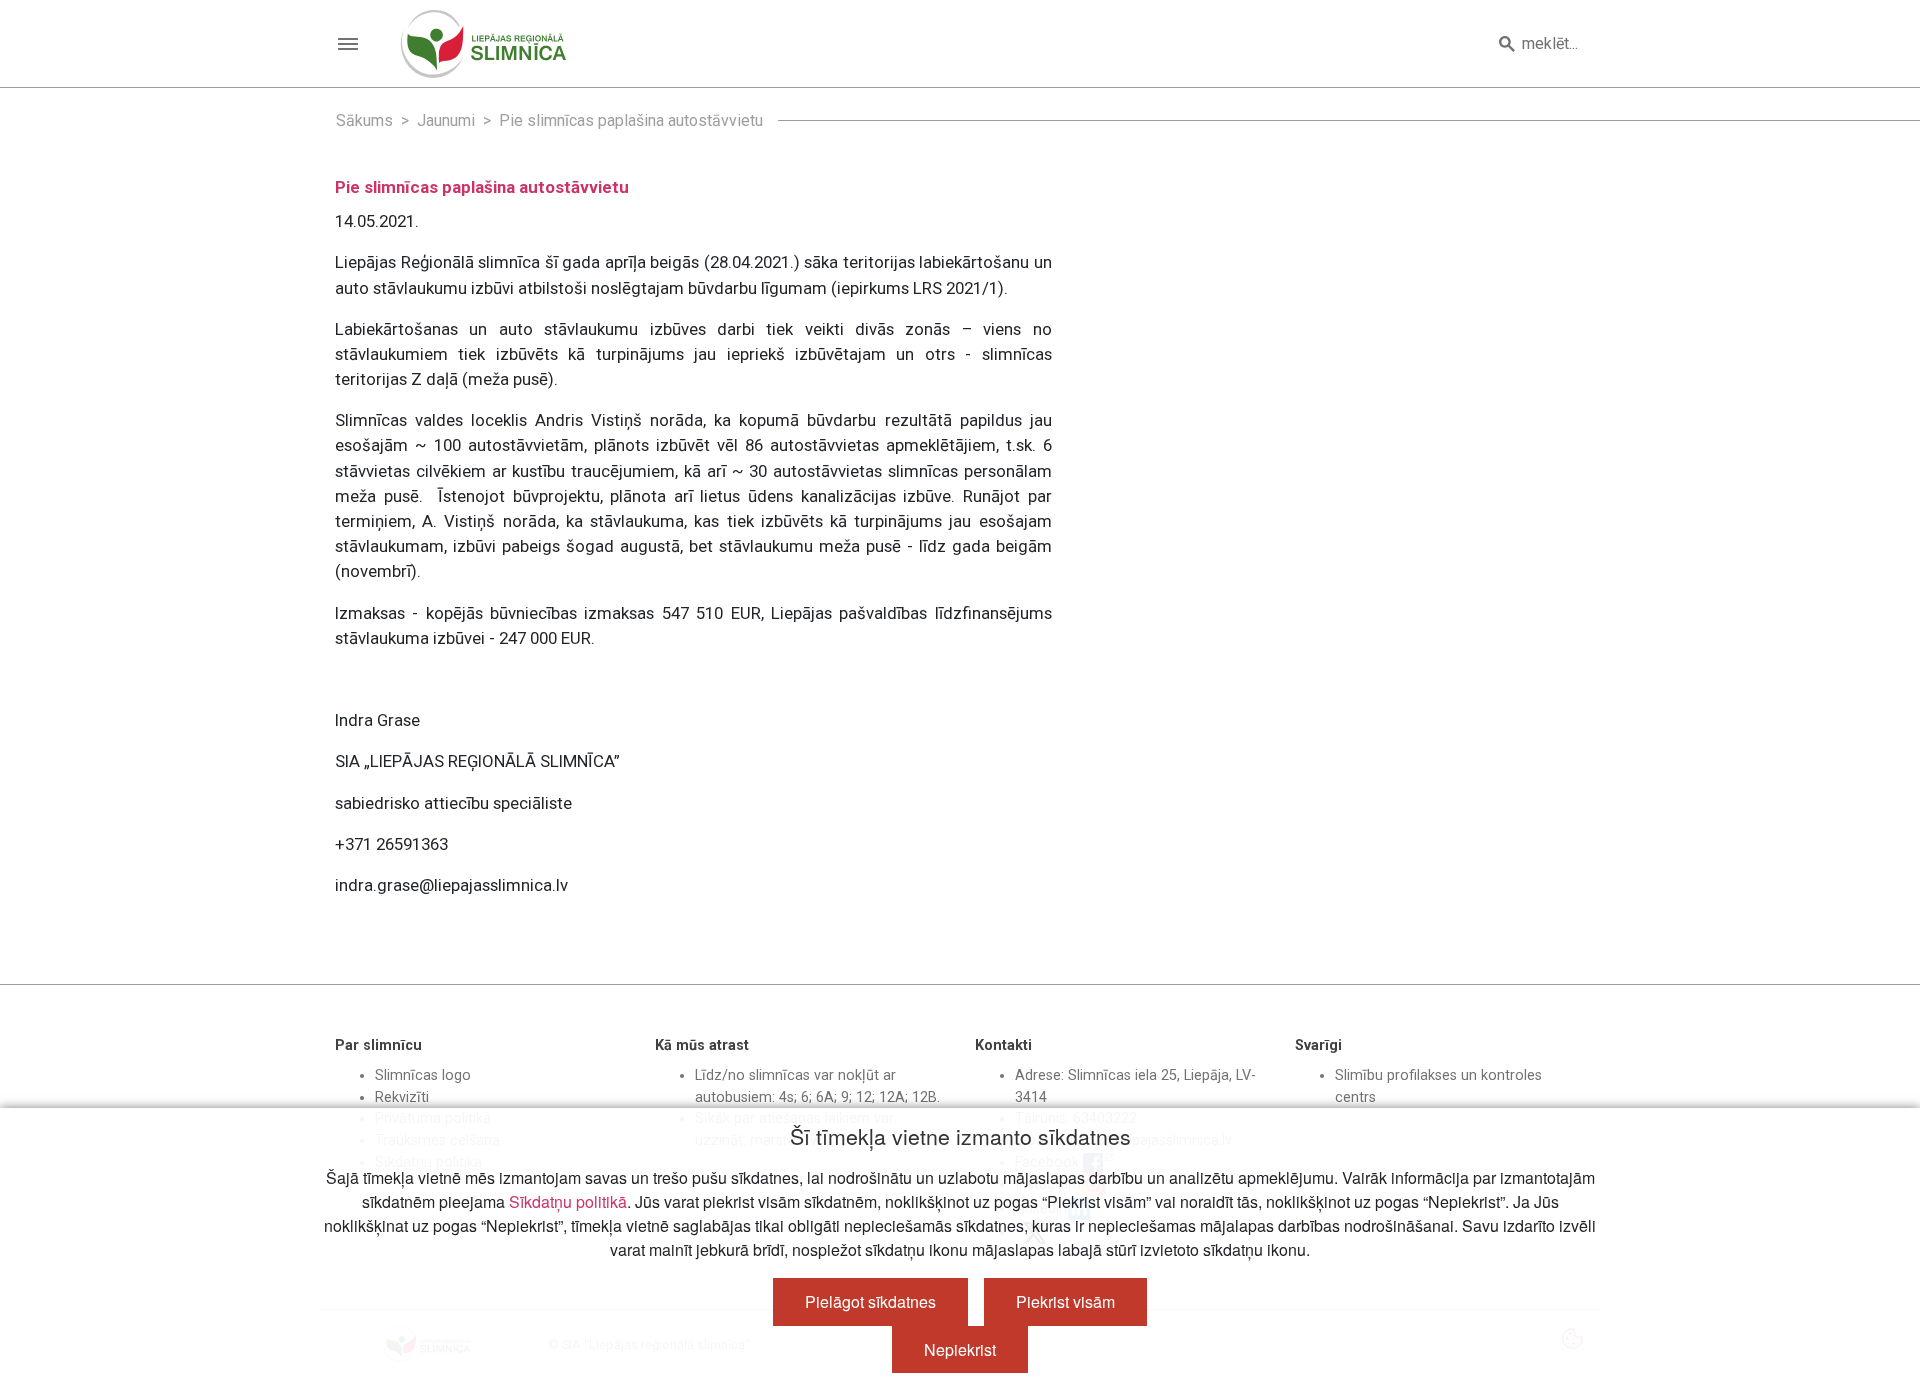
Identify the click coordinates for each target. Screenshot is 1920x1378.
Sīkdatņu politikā (568, 1201)
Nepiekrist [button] (960, 1349)
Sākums (364, 120)
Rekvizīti (402, 1097)
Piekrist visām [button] (1065, 1301)
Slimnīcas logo (423, 1075)
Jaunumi (446, 120)
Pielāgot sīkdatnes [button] (870, 1301)
